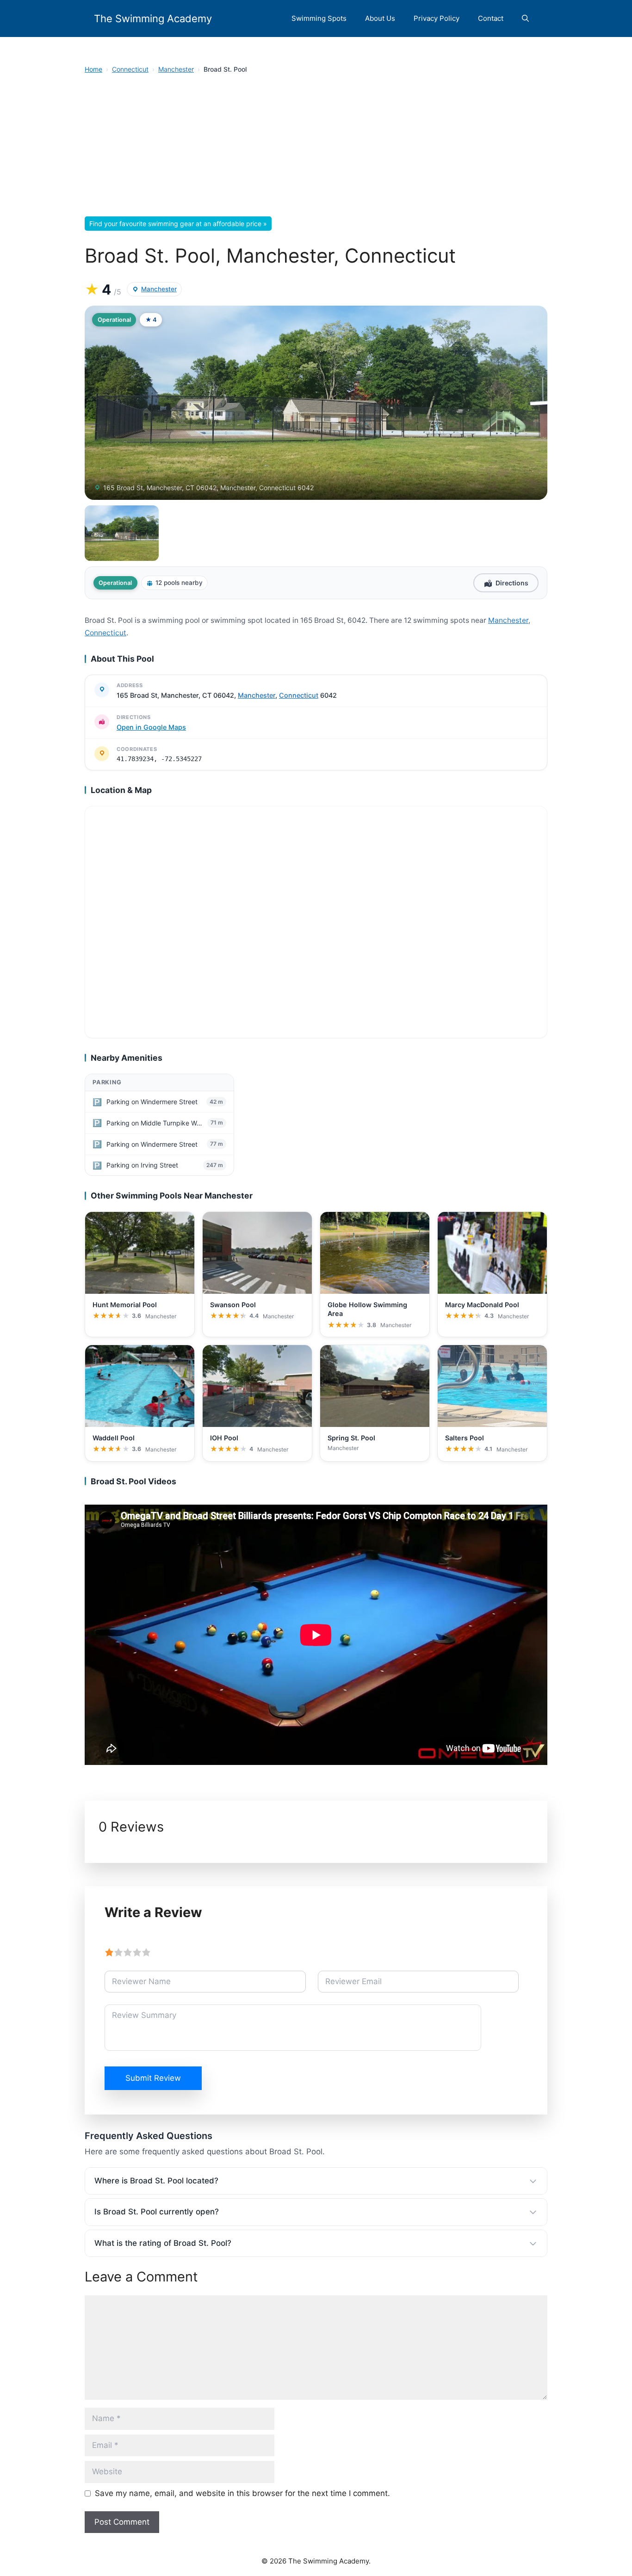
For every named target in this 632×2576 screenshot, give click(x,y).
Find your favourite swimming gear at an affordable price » (178, 224)
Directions (512, 583)
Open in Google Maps (151, 727)
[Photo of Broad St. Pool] (316, 403)
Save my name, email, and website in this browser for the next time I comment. (242, 2493)
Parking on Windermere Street (152, 1102)
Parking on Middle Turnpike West (155, 1123)
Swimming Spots (319, 18)
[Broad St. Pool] (122, 533)
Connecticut (130, 69)
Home (93, 69)
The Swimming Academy (153, 18)
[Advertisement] (316, 148)
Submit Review (153, 2078)
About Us (380, 18)
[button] (525, 18)
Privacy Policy (437, 18)
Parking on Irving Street (142, 1165)
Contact (491, 18)
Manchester (176, 69)
